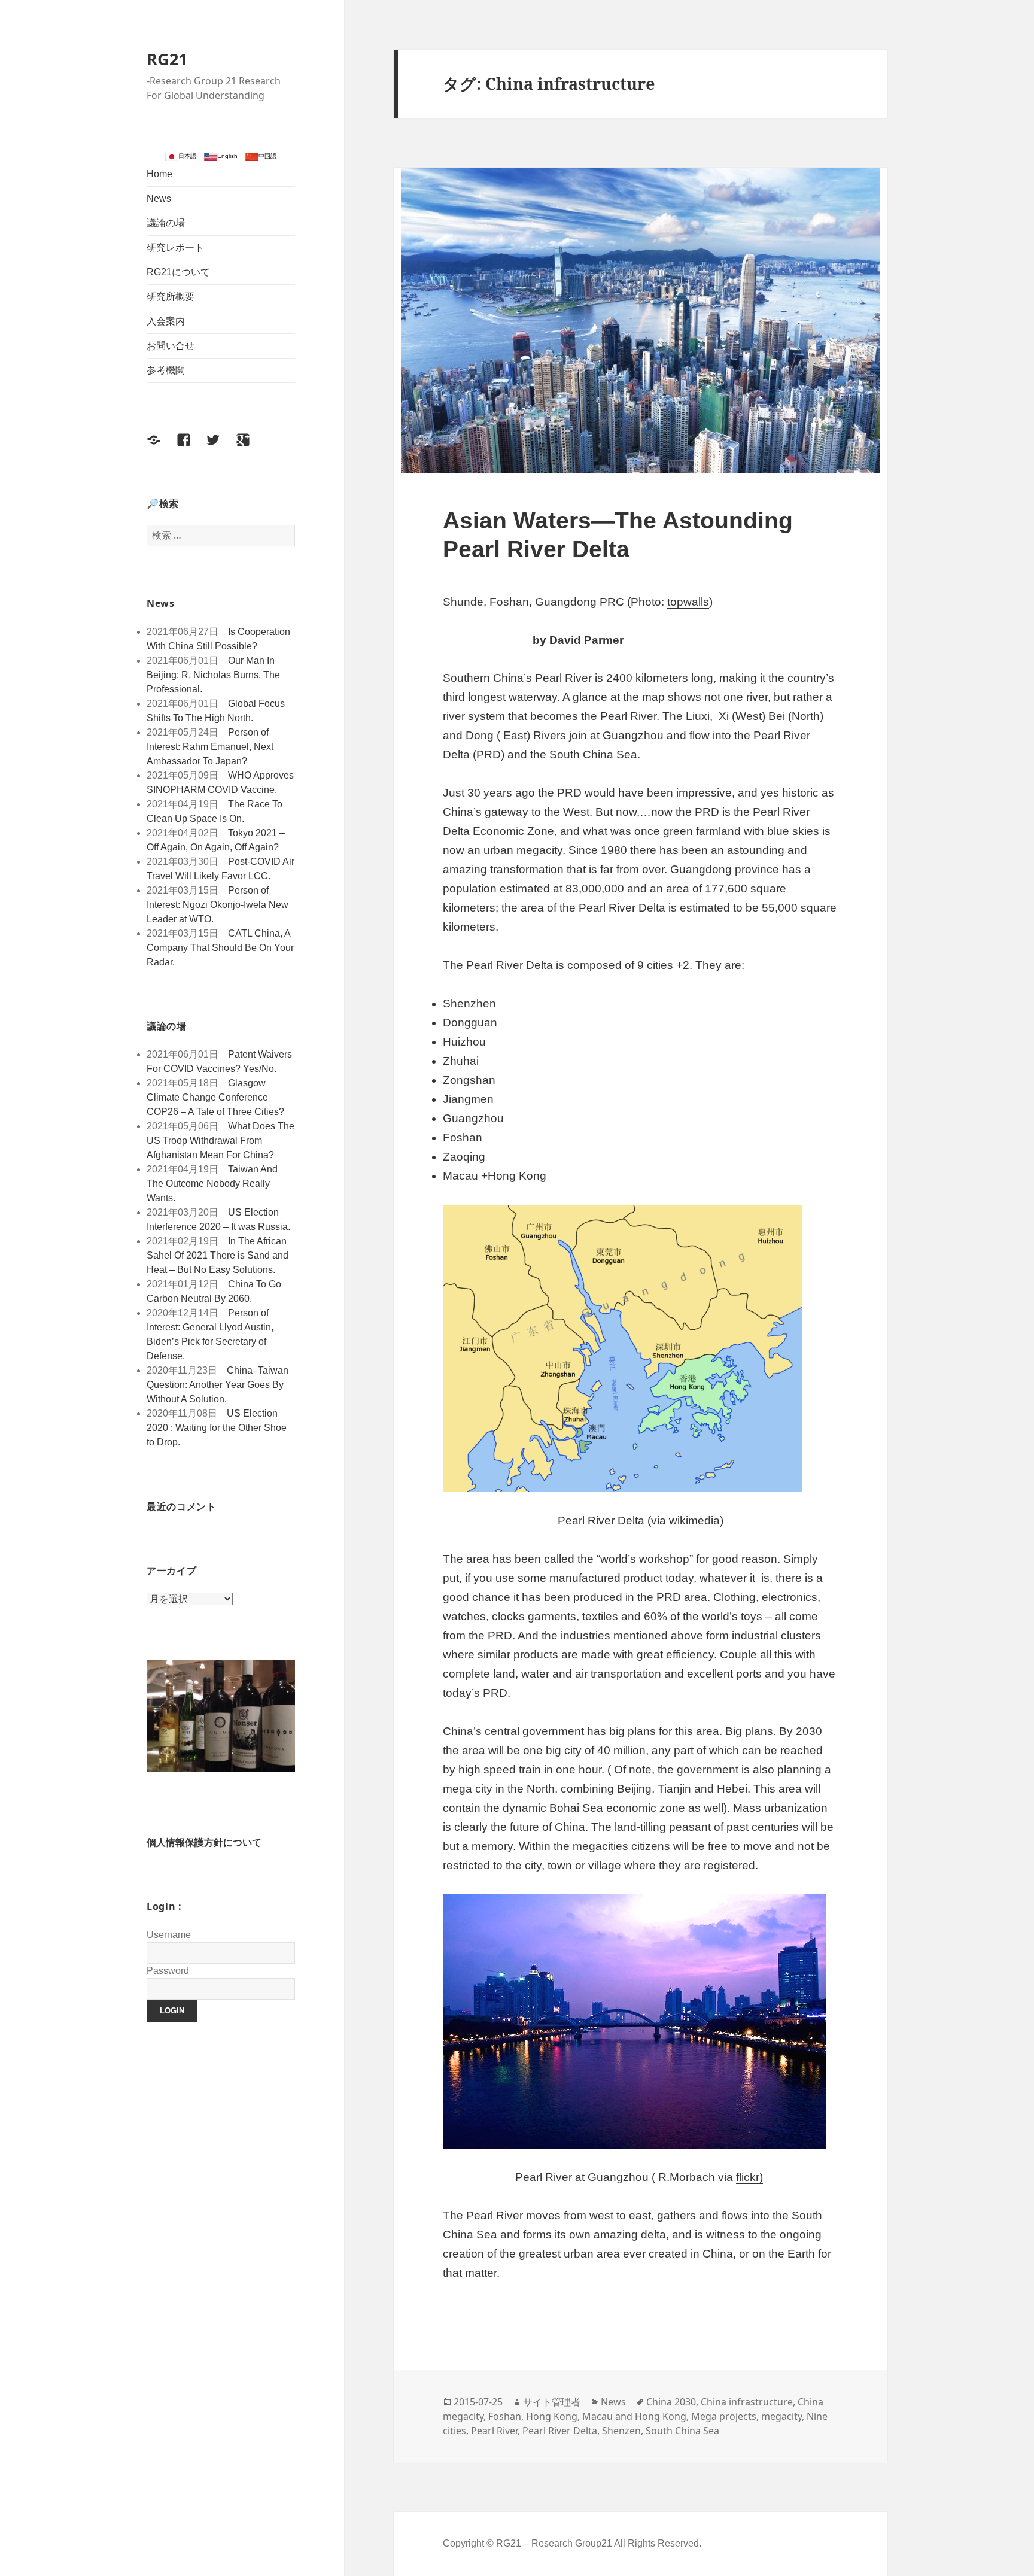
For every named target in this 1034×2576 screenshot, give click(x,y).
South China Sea (682, 2431)
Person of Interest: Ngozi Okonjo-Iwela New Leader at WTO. (218, 905)
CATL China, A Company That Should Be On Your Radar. (220, 948)
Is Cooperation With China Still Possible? (218, 639)
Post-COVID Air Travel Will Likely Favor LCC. (221, 869)
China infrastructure (747, 2402)
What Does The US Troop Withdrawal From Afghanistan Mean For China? (221, 1140)
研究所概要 (171, 297)
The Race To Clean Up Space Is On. (215, 811)
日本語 (187, 156)
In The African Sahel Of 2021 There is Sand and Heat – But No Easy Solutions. (218, 1255)
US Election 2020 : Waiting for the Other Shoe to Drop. (217, 1428)
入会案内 (166, 321)
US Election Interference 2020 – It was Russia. (218, 1219)
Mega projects (724, 2416)
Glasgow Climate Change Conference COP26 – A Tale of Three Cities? (215, 1097)
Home (159, 174)
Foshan (505, 2416)
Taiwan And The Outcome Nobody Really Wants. (212, 1184)
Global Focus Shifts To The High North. (216, 711)
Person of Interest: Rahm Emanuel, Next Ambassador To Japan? (210, 747)
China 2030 (671, 2402)
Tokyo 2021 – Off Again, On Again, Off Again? (216, 840)
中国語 (267, 156)
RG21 (167, 59)
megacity (781, 2416)
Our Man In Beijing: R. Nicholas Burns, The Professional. (213, 675)
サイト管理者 (552, 2402)
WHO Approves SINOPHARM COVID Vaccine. (220, 783)
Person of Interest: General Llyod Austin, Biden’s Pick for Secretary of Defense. (210, 1334)
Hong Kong (552, 2416)
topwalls (688, 602)
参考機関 (166, 370)
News (159, 198)
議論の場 (166, 223)
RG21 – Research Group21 (555, 2543)
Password (168, 1971)
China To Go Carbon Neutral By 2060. (214, 1291)
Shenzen (621, 2431)
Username (169, 1935)
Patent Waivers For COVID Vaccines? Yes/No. (219, 1061)
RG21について (178, 272)
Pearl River (494, 2431)
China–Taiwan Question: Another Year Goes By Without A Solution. (218, 1385)
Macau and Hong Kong (634, 2416)
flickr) (749, 2177)
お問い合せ (171, 346)
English (227, 156)
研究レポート (175, 247)
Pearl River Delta (560, 2431)
